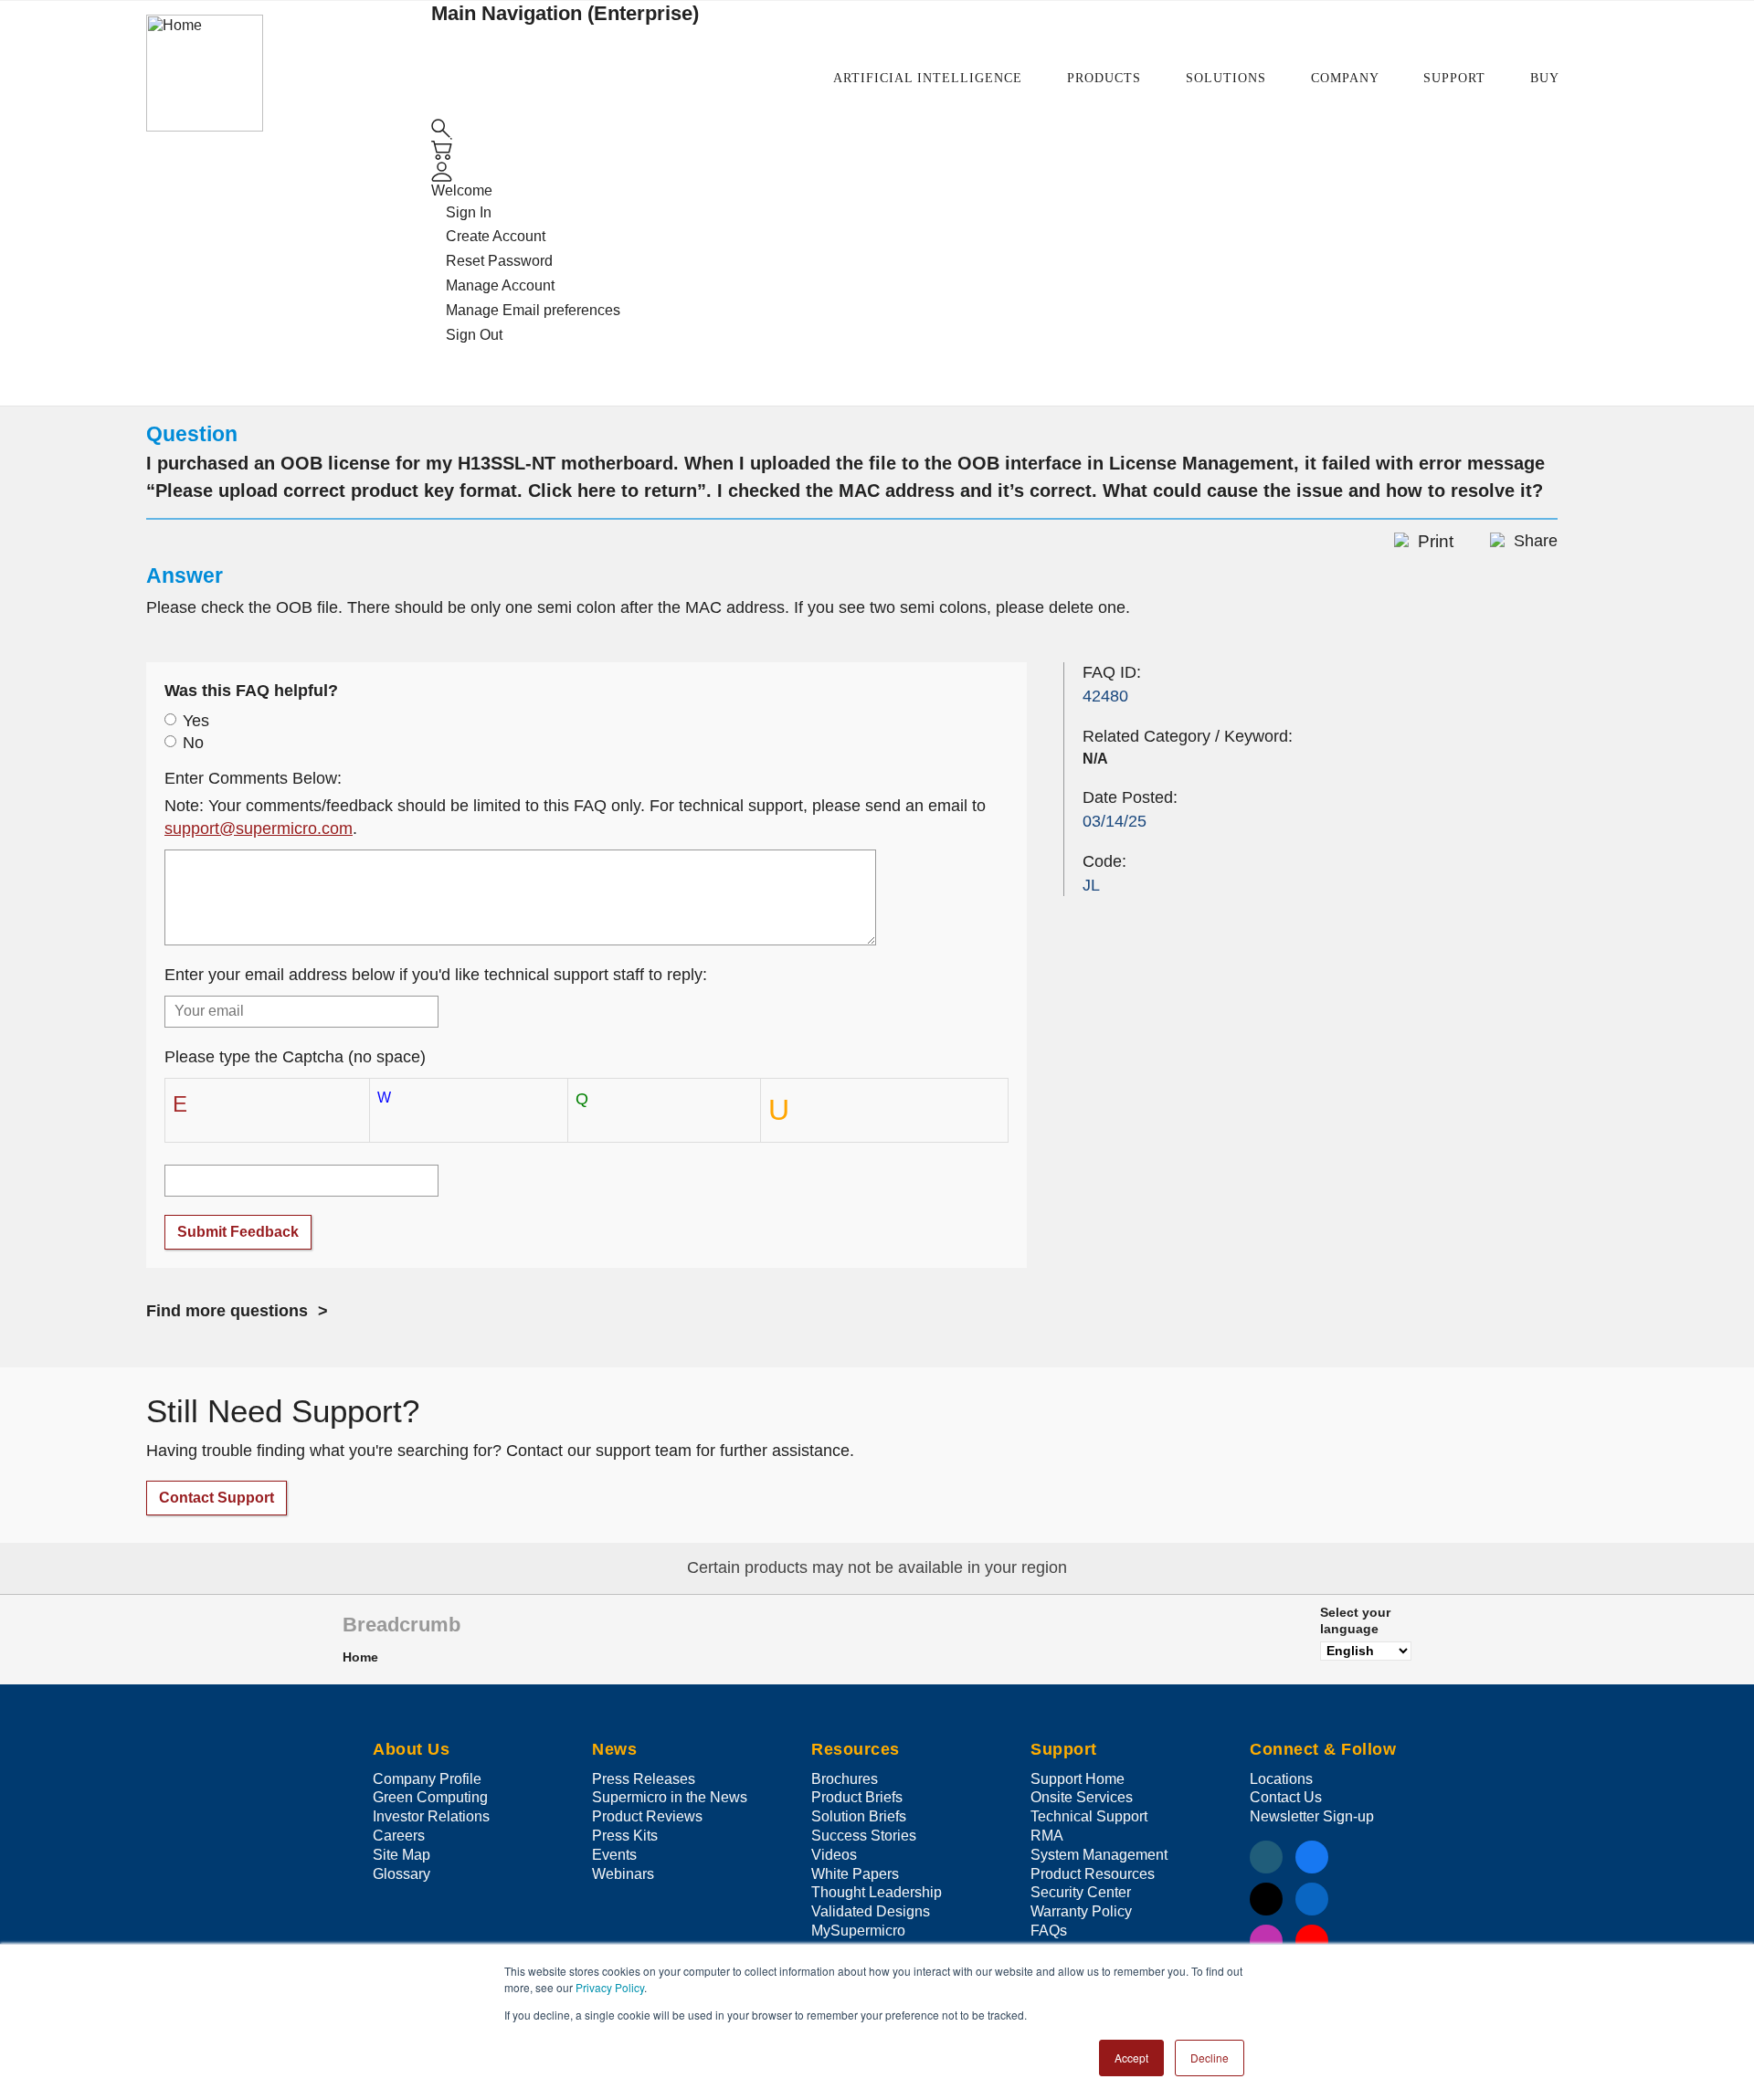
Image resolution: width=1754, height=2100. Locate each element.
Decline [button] (1210, 2058)
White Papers (855, 1874)
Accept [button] (1131, 2058)
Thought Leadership (877, 1892)
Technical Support (1089, 1816)
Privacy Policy (610, 1987)
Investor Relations (431, 1816)
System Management (1099, 1855)
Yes (196, 721)
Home (360, 1657)
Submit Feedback (238, 1232)
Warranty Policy (1081, 1911)
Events (614, 1855)
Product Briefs (857, 1797)
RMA (1047, 1836)
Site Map (402, 1855)
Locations (1281, 1779)
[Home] (205, 72)
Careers (399, 1836)
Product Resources (1093, 1874)
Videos (834, 1855)
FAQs (1049, 1931)
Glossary (402, 1874)
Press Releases (644, 1779)
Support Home (1078, 1779)
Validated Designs (871, 1911)
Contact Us (1286, 1797)
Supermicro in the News (670, 1797)
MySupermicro (858, 1931)
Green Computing (430, 1797)
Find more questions (227, 1311)
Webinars (623, 1874)
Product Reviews (647, 1816)
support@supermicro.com (259, 828)
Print (1436, 541)
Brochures (845, 1779)
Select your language (1355, 1620)
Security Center (1081, 1892)
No (193, 743)
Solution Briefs (859, 1816)
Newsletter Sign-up (1312, 1816)
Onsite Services (1082, 1797)
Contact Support (217, 1498)
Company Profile (427, 1779)
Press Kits (625, 1836)
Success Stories (864, 1836)
